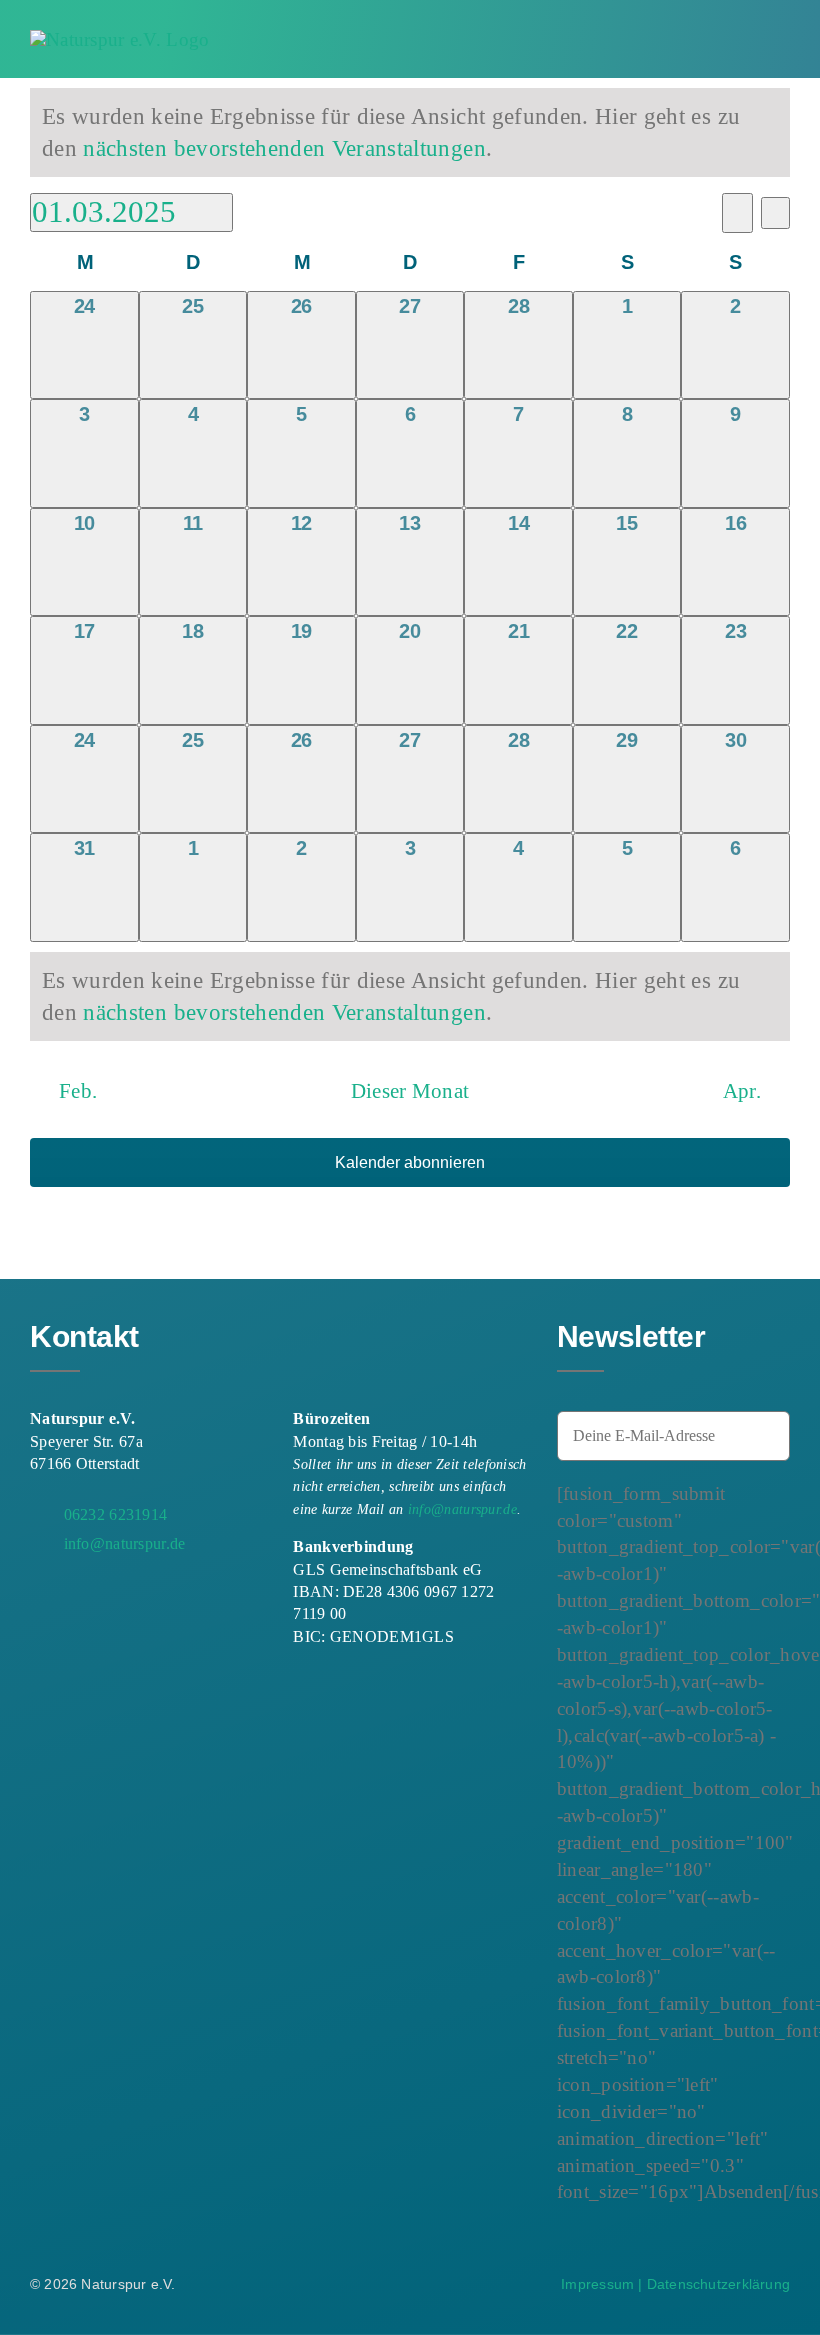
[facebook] (38, 1594)
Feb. (78, 1091)
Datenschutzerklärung (718, 2284)
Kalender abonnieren (410, 1162)
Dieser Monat (410, 1091)
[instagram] (74, 1594)
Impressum (597, 2284)
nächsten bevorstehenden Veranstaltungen (284, 148)
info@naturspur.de (462, 1509)
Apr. (742, 1091)
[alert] (410, 132)
